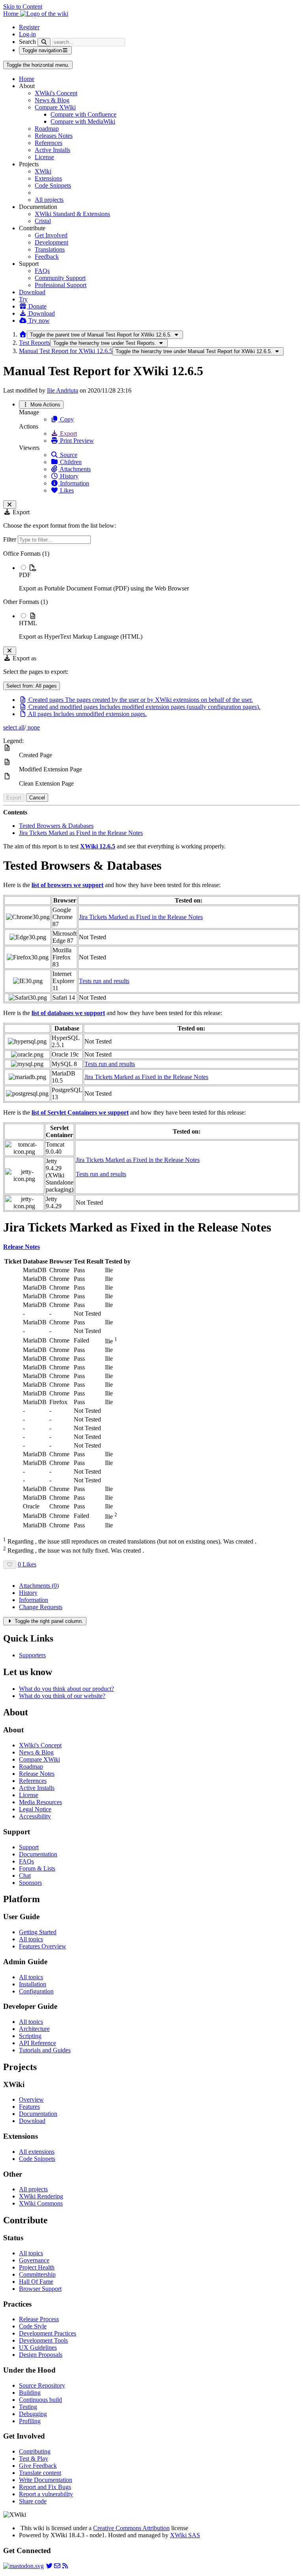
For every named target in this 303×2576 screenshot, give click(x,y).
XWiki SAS (185, 2535)
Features (29, 2107)
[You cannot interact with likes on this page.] (10, 1565)
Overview (31, 2099)
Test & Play (34, 2458)
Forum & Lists (37, 1868)
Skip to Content (23, 7)
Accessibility (35, 1816)
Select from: (32, 686)
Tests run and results (104, 981)
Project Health (37, 2267)
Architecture (34, 2029)
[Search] (44, 42)
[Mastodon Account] (23, 2566)
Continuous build (40, 2400)
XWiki (43, 171)
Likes (66, 490)
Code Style (33, 2326)
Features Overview (43, 1946)
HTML (28, 623)
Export (68, 433)
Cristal (43, 221)
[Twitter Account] (49, 2566)
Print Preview (76, 441)
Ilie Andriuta (63, 390)
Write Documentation (46, 2480)
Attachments (75, 469)
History (68, 476)
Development (51, 242)
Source (68, 455)
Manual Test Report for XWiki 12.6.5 (66, 351)
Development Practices (48, 2333)
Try (23, 299)
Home (27, 79)
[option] (159, 578)
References (49, 143)
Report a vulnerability (46, 2494)
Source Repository (42, 2385)
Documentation (38, 1854)
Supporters (32, 1655)
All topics (31, 1939)
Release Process (39, 2319)
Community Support (60, 278)
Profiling (30, 2421)
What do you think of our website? (62, 1696)
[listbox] (151, 595)
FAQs (42, 271)
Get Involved (51, 235)
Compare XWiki (55, 107)
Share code (33, 2501)
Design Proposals (41, 2355)
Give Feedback (38, 2466)
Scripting (30, 2036)
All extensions (37, 2152)
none (33, 727)
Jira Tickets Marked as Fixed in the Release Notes (81, 833)
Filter (10, 539)
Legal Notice (35, 1809)
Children (70, 462)
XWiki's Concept (56, 93)
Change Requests (41, 1607)
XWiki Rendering (41, 2196)
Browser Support (40, 2289)
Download (32, 292)
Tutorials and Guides (45, 2050)
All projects (49, 200)
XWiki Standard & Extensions (72, 214)
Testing (28, 2407)
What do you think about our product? (66, 1689)
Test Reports (35, 343)
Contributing (35, 2451)
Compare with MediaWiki (83, 121)
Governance (34, 2260)
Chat (25, 1876)
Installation (33, 1984)
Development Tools (43, 2340)
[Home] (23, 334)
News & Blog (52, 100)
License (44, 157)
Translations (50, 249)
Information (74, 483)
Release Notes (37, 1774)
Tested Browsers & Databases (56, 826)
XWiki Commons (41, 2203)
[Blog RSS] (65, 2566)
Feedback (47, 257)
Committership (37, 2274)
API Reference (37, 2043)
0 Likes (27, 1564)
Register (29, 27)
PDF (25, 575)
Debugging (33, 2414)
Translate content (40, 2473)
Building (30, 2393)
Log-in (27, 34)
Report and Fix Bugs (45, 2487)
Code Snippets (53, 185)
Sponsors (30, 1883)
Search (27, 42)
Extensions (48, 178)
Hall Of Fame (36, 2282)
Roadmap (47, 129)
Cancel (37, 798)
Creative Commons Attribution (131, 2528)
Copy (66, 419)
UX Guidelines (38, 2348)
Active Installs (52, 150)
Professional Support (61, 285)
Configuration (36, 1991)
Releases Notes (54, 136)
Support (29, 1847)
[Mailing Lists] (57, 2566)
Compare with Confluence (83, 114)
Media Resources (40, 1802)
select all (14, 727)
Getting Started (38, 1932)
